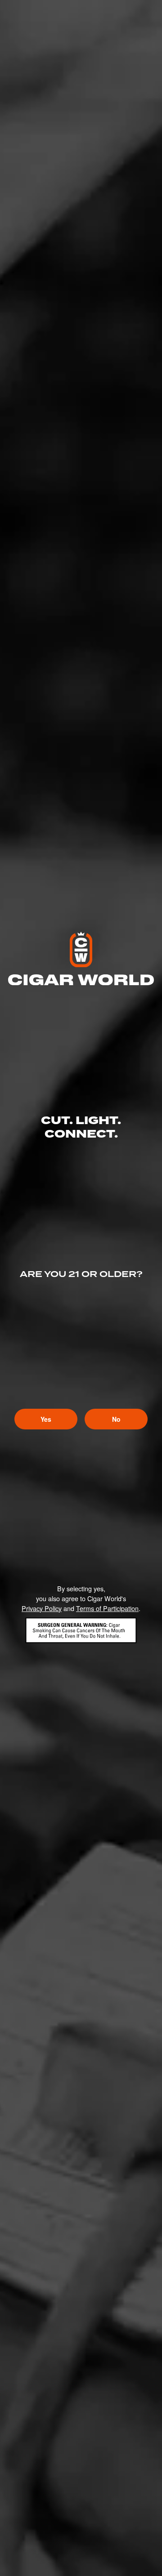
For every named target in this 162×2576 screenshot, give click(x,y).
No (116, 1419)
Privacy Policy (42, 1608)
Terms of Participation (107, 1608)
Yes (46, 1419)
